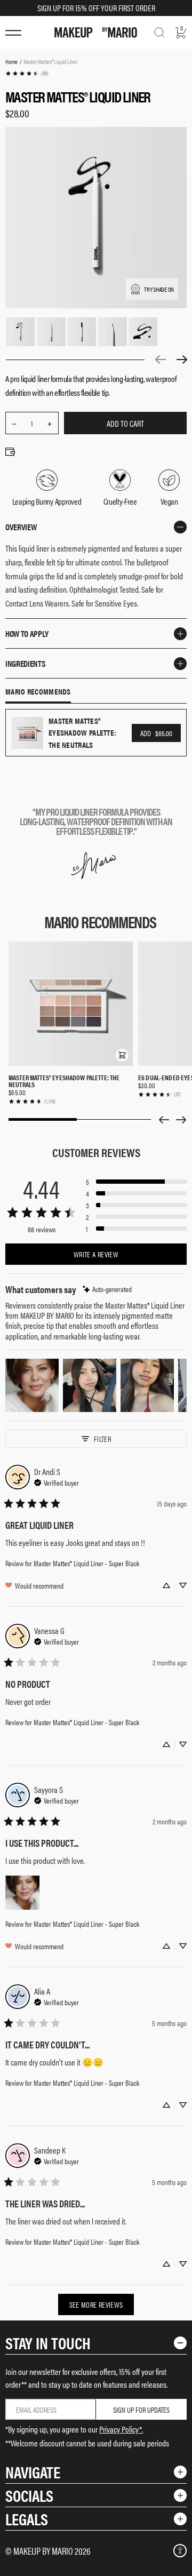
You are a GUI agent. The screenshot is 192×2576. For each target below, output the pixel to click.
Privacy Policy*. (121, 2429)
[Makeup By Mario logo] (96, 33)
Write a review (96, 1254)
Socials (29, 2495)
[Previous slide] (164, 1120)
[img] (107, 1289)
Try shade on (159, 289)
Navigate (33, 2472)
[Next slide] (181, 1120)
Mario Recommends (38, 692)
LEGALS (27, 2519)
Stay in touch (48, 2343)
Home (11, 61)
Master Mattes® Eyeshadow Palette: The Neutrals (64, 1081)
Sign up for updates (141, 2410)
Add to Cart (125, 423)
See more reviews (96, 2304)
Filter (102, 1439)
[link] (27, 73)
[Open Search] (159, 33)
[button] (122, 1055)
